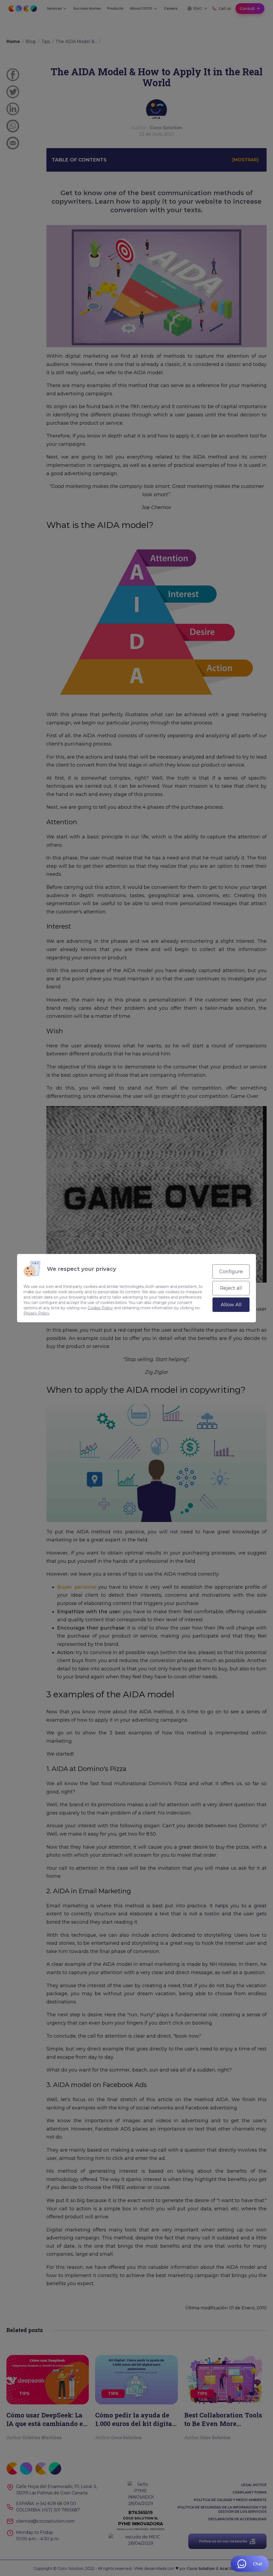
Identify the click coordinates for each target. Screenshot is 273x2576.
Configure (231, 1272)
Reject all (231, 1288)
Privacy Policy (36, 1313)
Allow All (231, 1305)
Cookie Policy (100, 1308)
